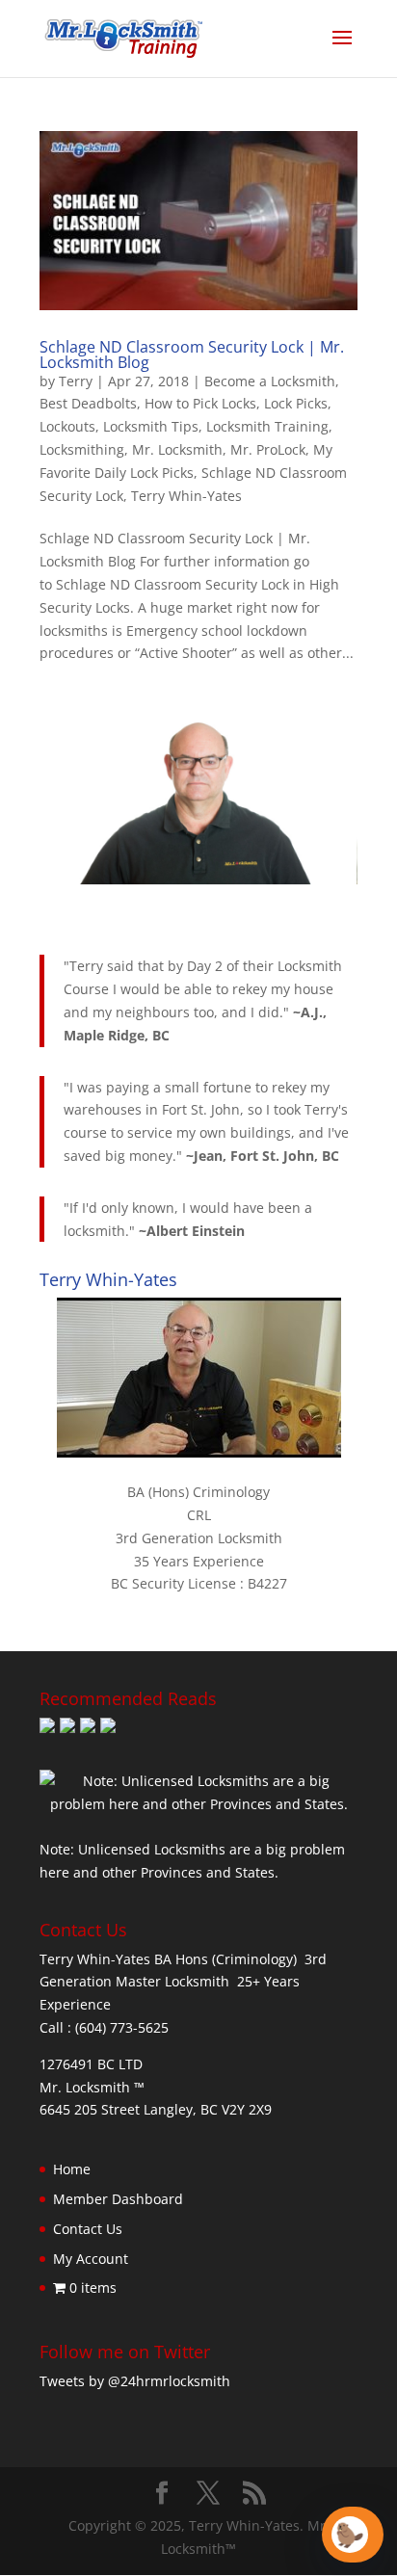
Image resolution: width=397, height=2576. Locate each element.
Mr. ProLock (268, 449)
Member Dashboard (118, 2199)
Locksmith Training (267, 426)
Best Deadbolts (88, 403)
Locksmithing (82, 449)
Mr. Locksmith (177, 449)
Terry (76, 381)
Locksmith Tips (151, 426)
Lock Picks (296, 403)
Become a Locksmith (270, 381)
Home (72, 2169)
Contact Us (88, 2229)
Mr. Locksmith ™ (92, 2087)
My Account (91, 2259)
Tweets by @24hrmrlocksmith (135, 2381)
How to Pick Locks (200, 403)
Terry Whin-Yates (186, 496)
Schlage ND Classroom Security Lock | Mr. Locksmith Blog (192, 355)
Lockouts (67, 426)
